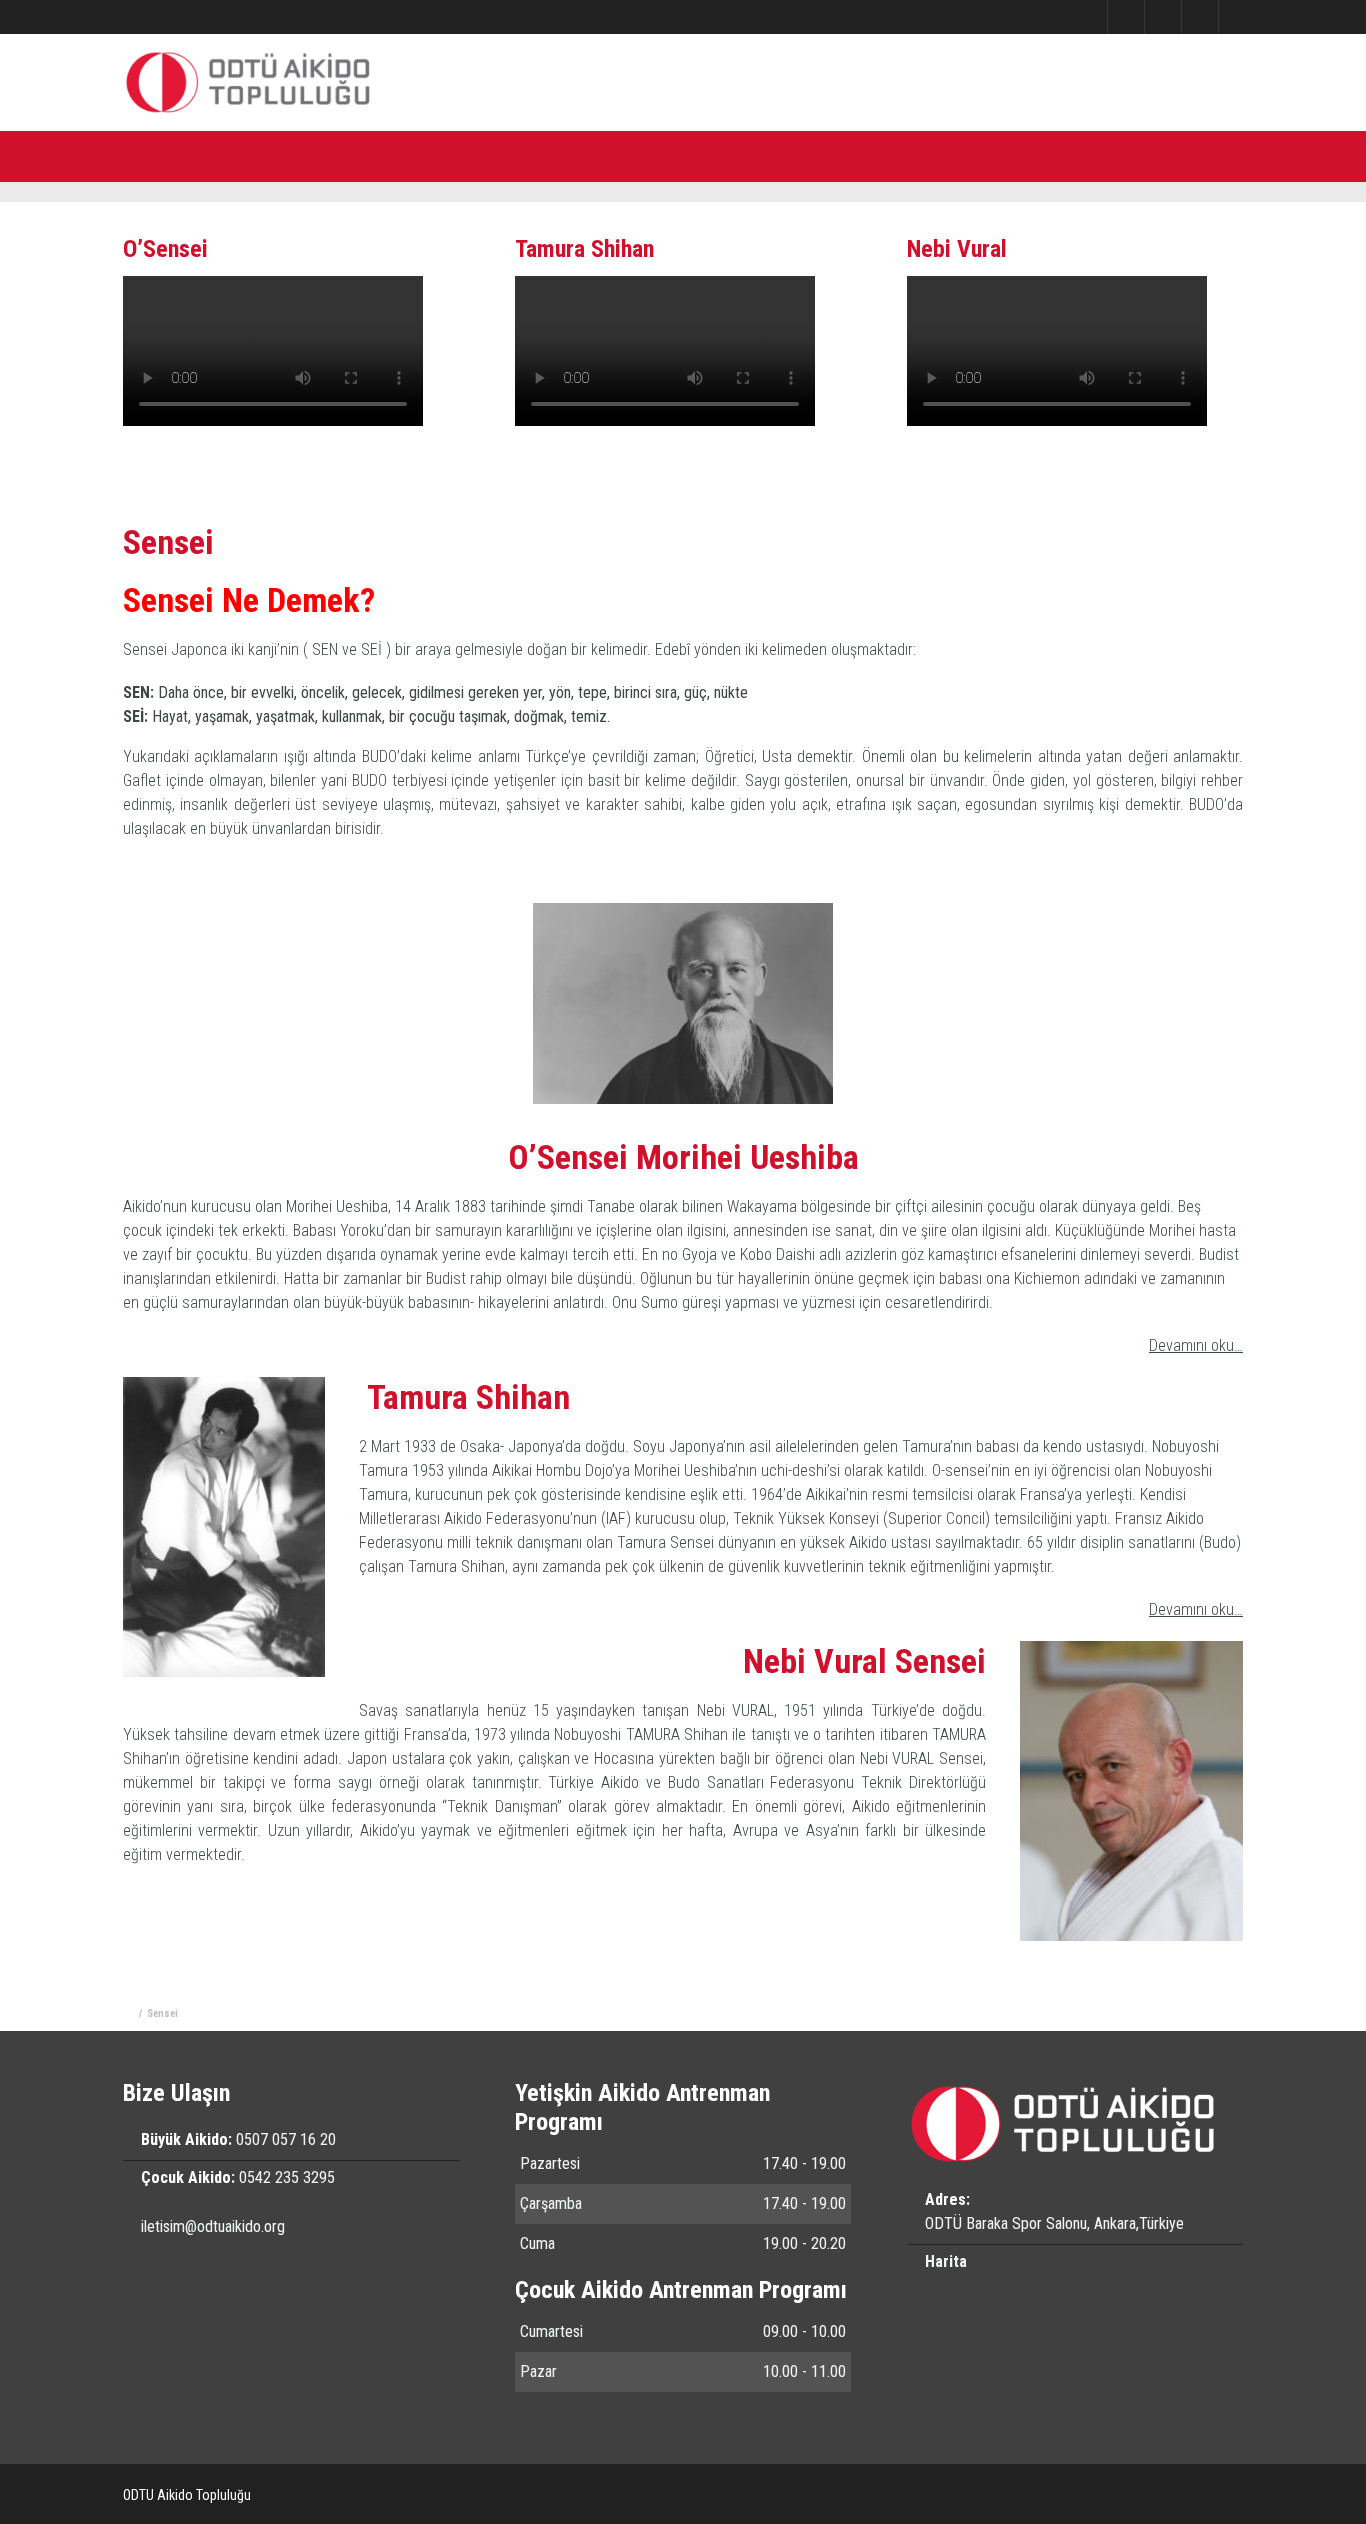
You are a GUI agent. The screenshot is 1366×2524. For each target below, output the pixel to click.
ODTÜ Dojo (433, 154)
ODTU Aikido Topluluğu (187, 2495)
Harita (946, 2261)
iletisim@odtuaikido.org (213, 2226)
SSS (1025, 154)
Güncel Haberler (626, 154)
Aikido (343, 154)
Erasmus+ (945, 154)
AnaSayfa (176, 16)
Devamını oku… (1196, 1345)
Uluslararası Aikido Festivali (795, 154)
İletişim (239, 16)
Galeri (522, 154)
